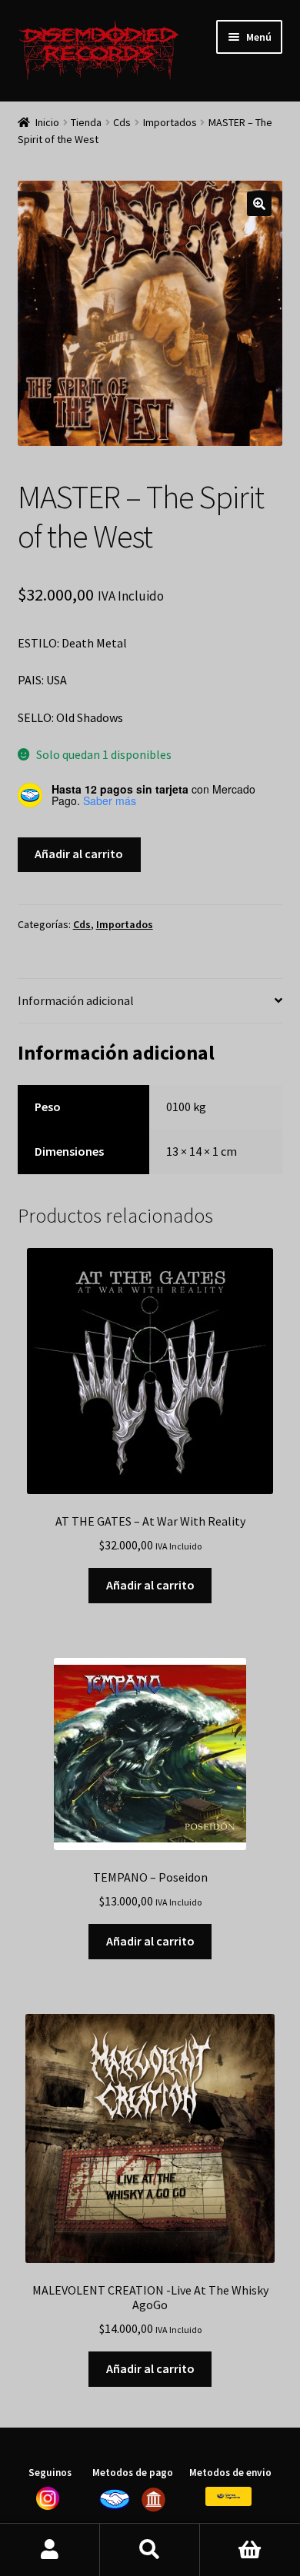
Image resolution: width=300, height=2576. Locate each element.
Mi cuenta (50, 2550)
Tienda (86, 122)
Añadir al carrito (79, 854)
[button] (259, 204)
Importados (170, 122)
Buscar (150, 2550)
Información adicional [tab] (76, 1000)
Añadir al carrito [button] (150, 1585)
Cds (122, 122)
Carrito (250, 2550)
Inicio (47, 122)
